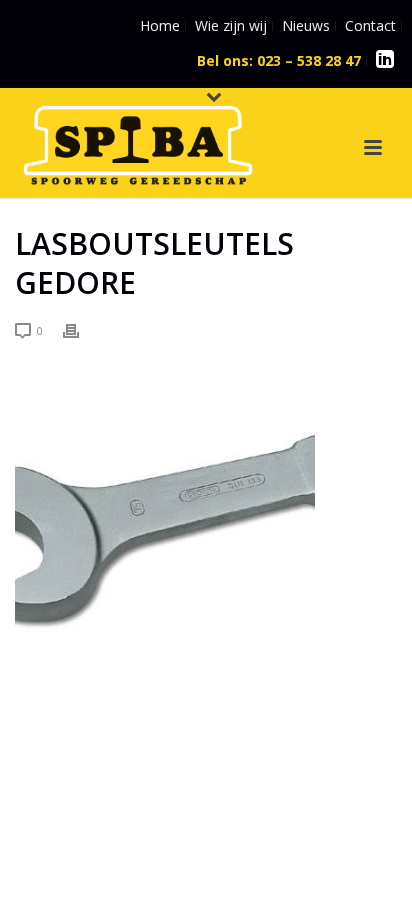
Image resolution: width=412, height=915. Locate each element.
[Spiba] (118, 138)
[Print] (81, 329)
